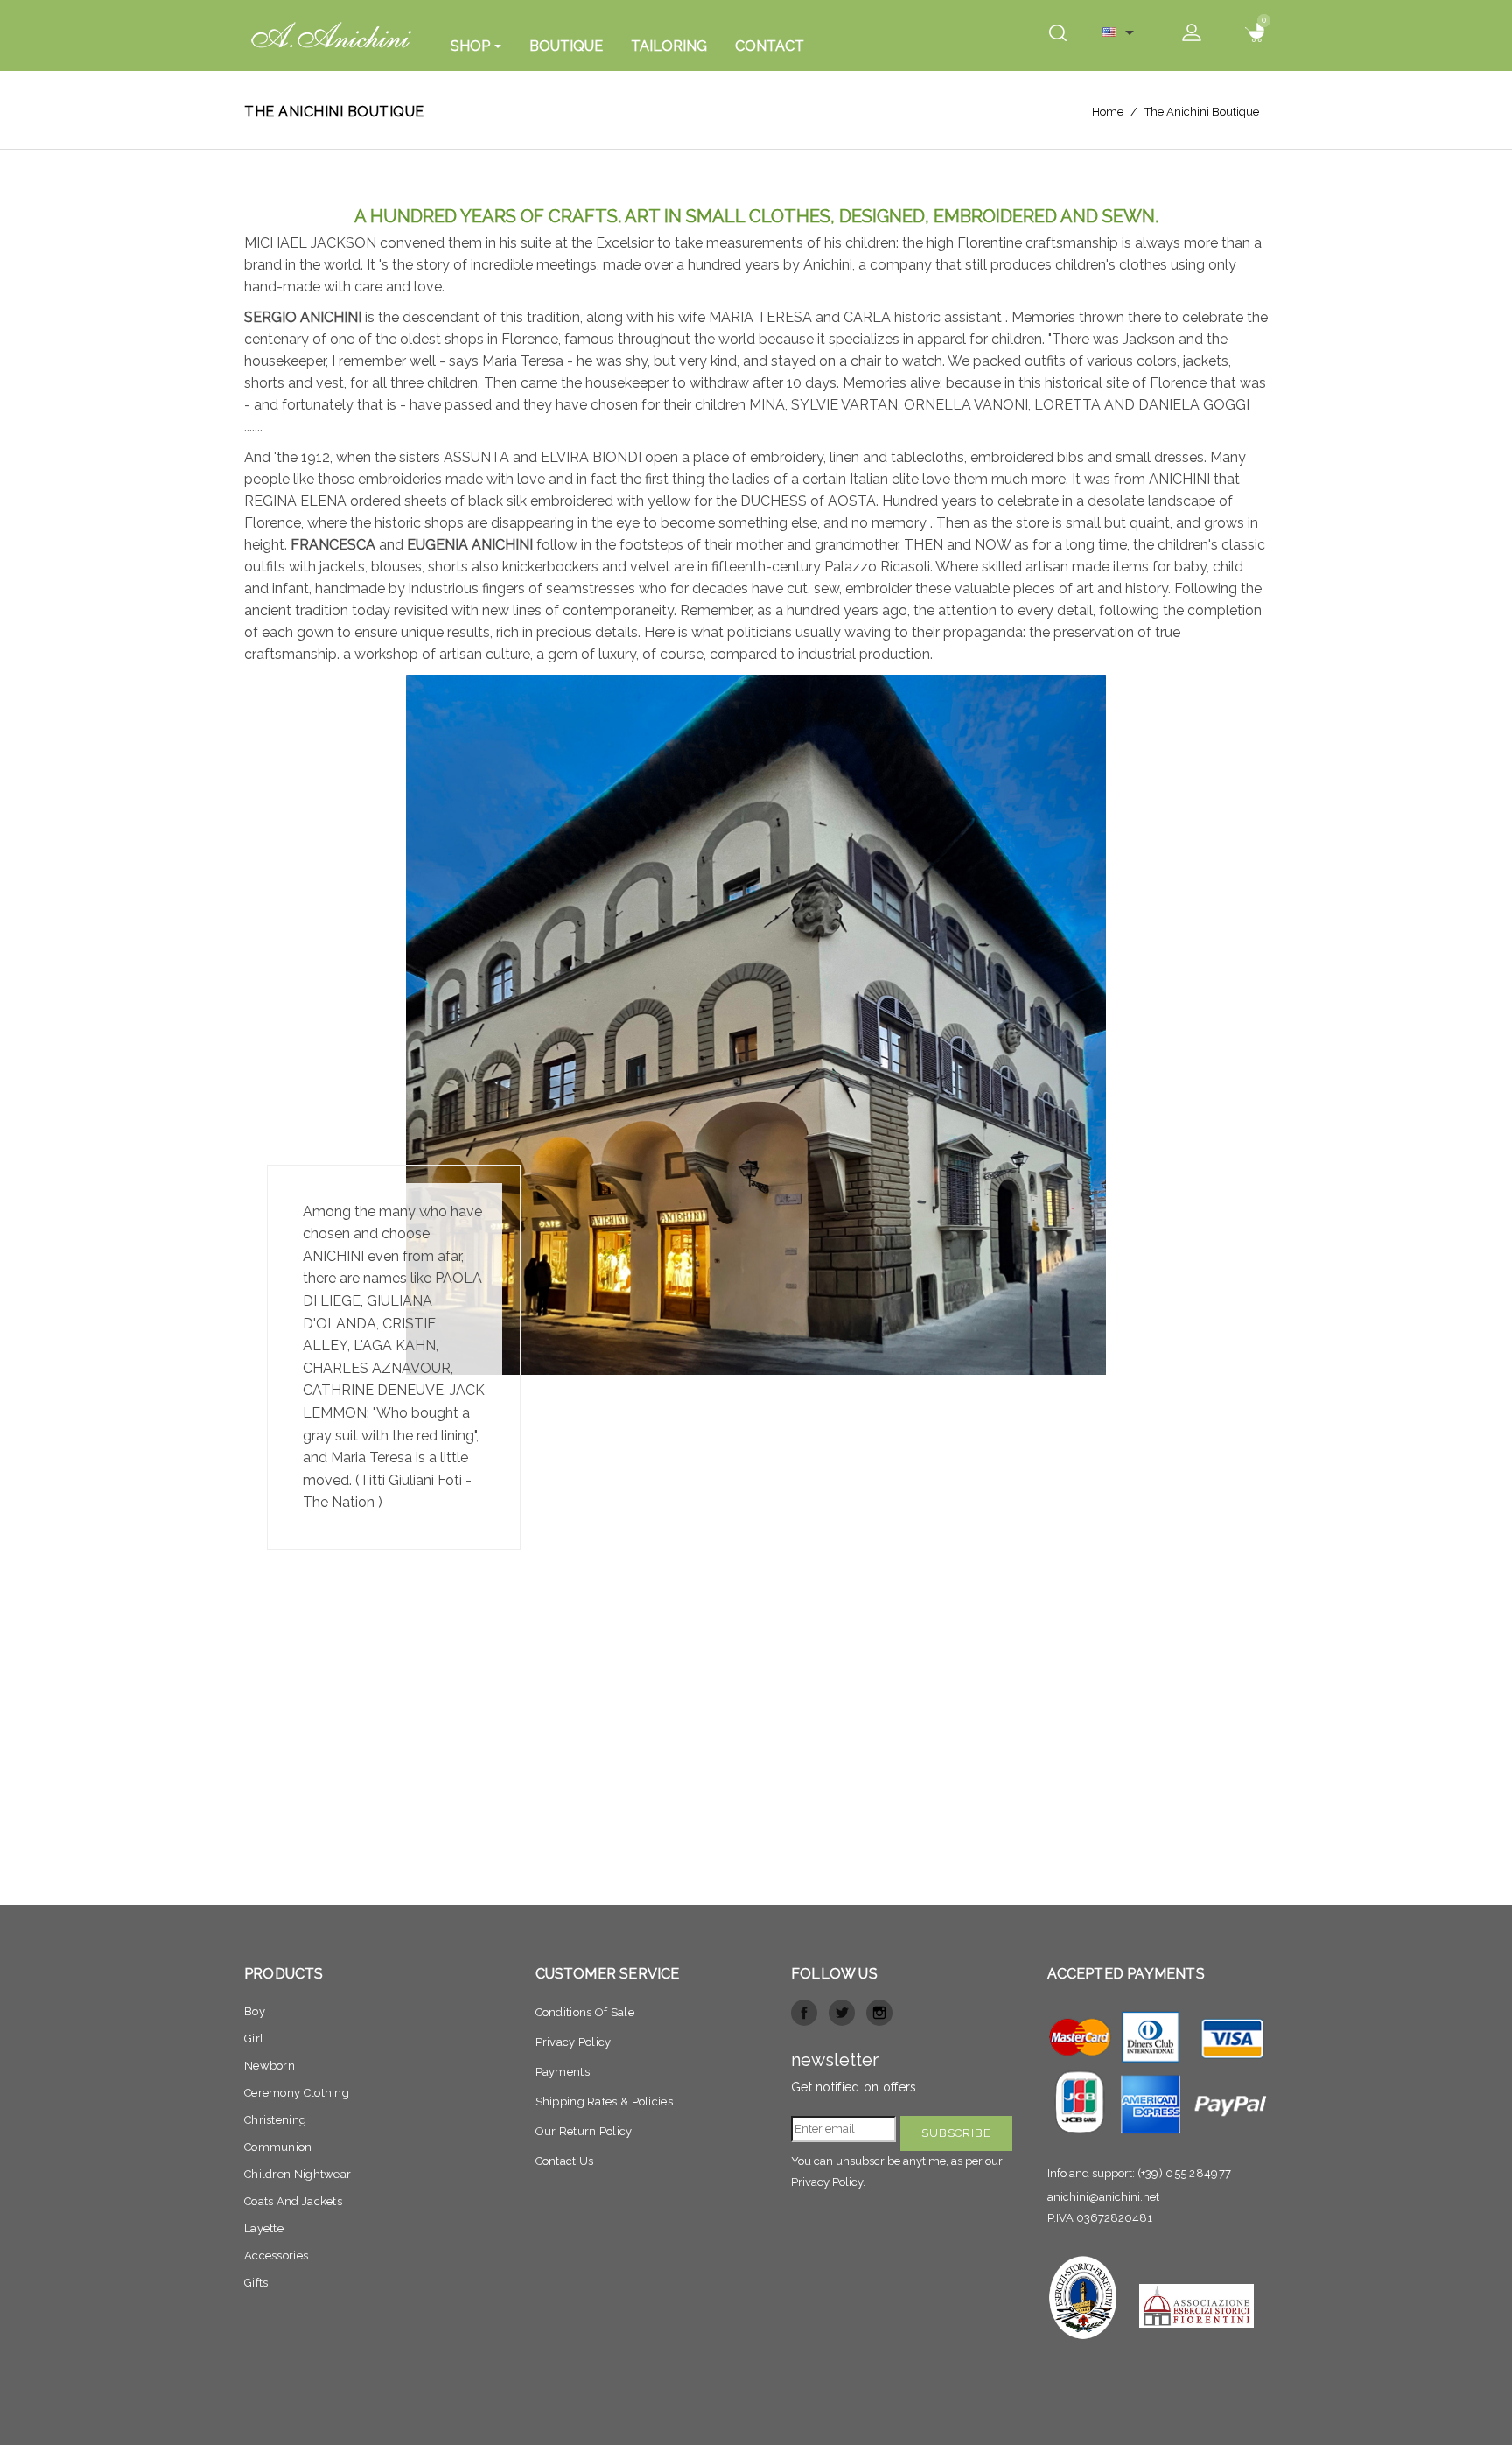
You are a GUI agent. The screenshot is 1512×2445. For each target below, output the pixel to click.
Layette (264, 2228)
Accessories (276, 2256)
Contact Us (565, 2161)
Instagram (879, 2013)
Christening (275, 2120)
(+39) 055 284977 (1185, 2173)
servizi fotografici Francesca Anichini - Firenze (756, 1821)
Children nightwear (297, 2174)
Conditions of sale (585, 2012)
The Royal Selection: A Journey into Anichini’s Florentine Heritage (756, 1859)
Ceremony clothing (297, 2093)
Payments (563, 2072)
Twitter (842, 2013)
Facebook (804, 2013)
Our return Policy (584, 2131)
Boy (255, 2011)
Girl (254, 2039)
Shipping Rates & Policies (605, 2102)
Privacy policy (574, 2042)
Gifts (256, 2283)
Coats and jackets (293, 2201)
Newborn (269, 2066)
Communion (278, 2147)
